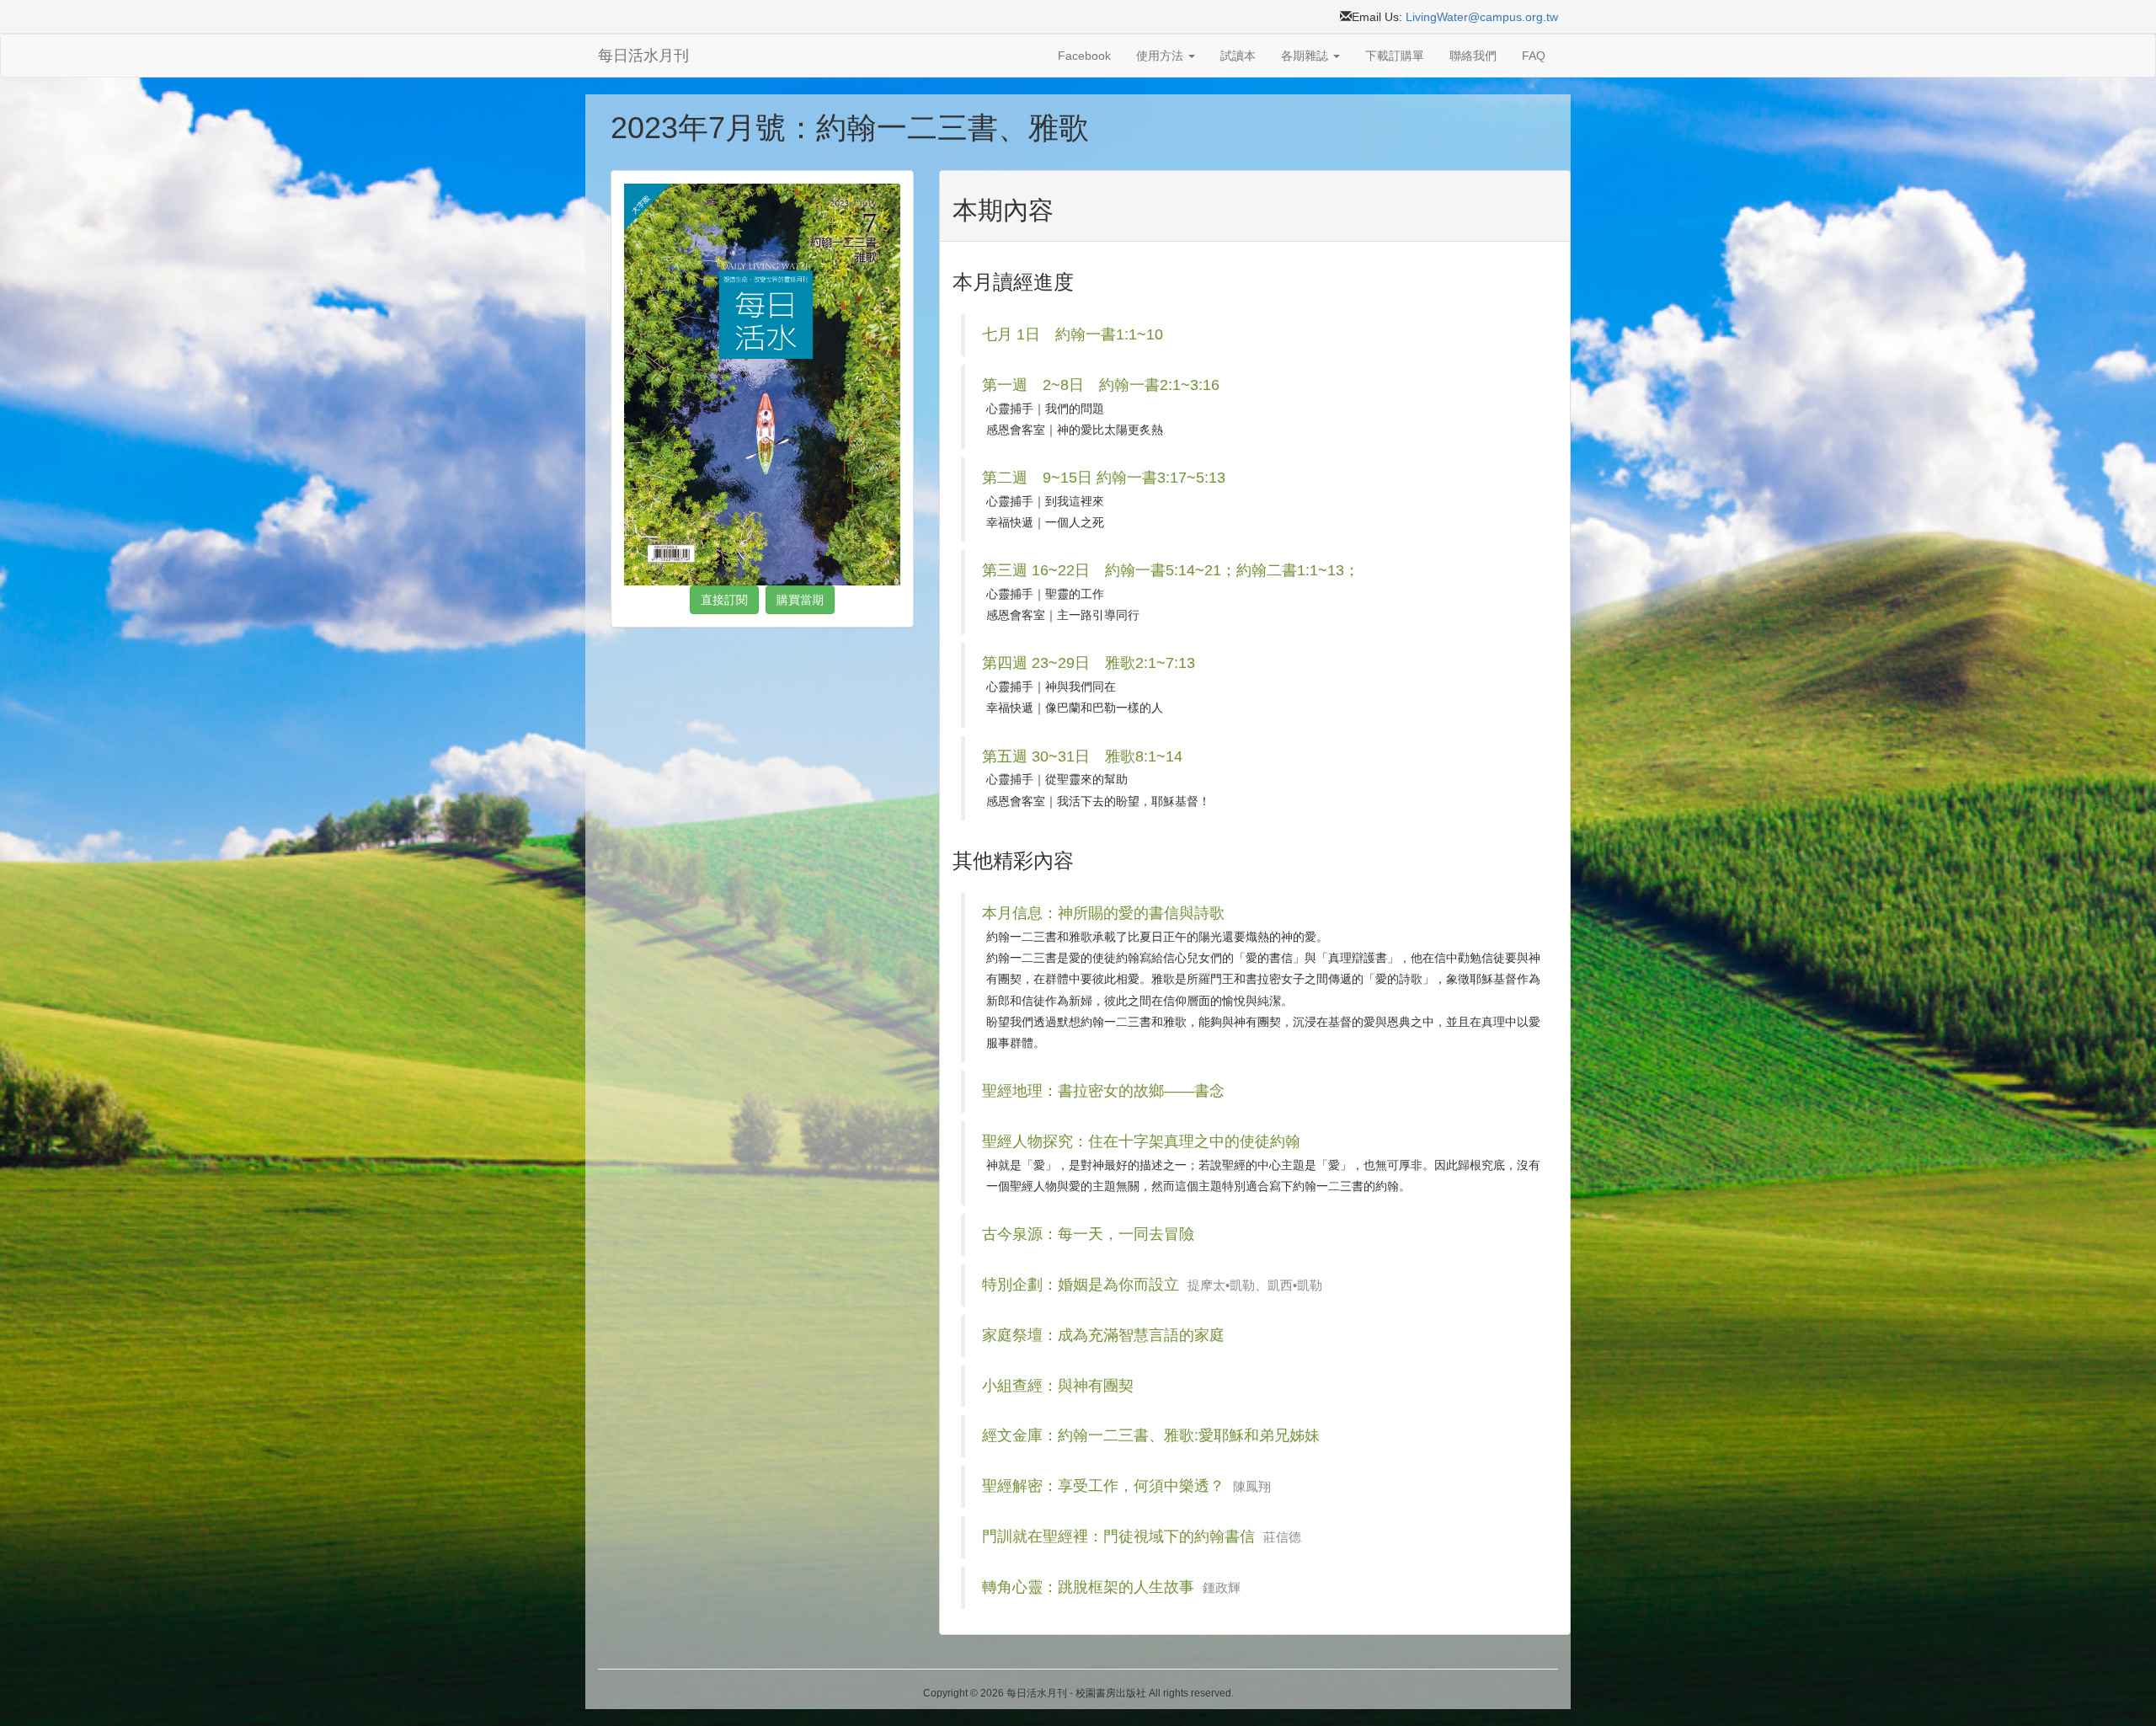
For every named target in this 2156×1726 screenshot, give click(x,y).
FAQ (1534, 56)
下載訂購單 (1395, 56)
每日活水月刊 (643, 56)
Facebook (1084, 56)
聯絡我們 (1473, 56)
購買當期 (800, 600)
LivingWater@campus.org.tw (1482, 17)
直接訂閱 (724, 600)
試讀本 (1238, 56)
